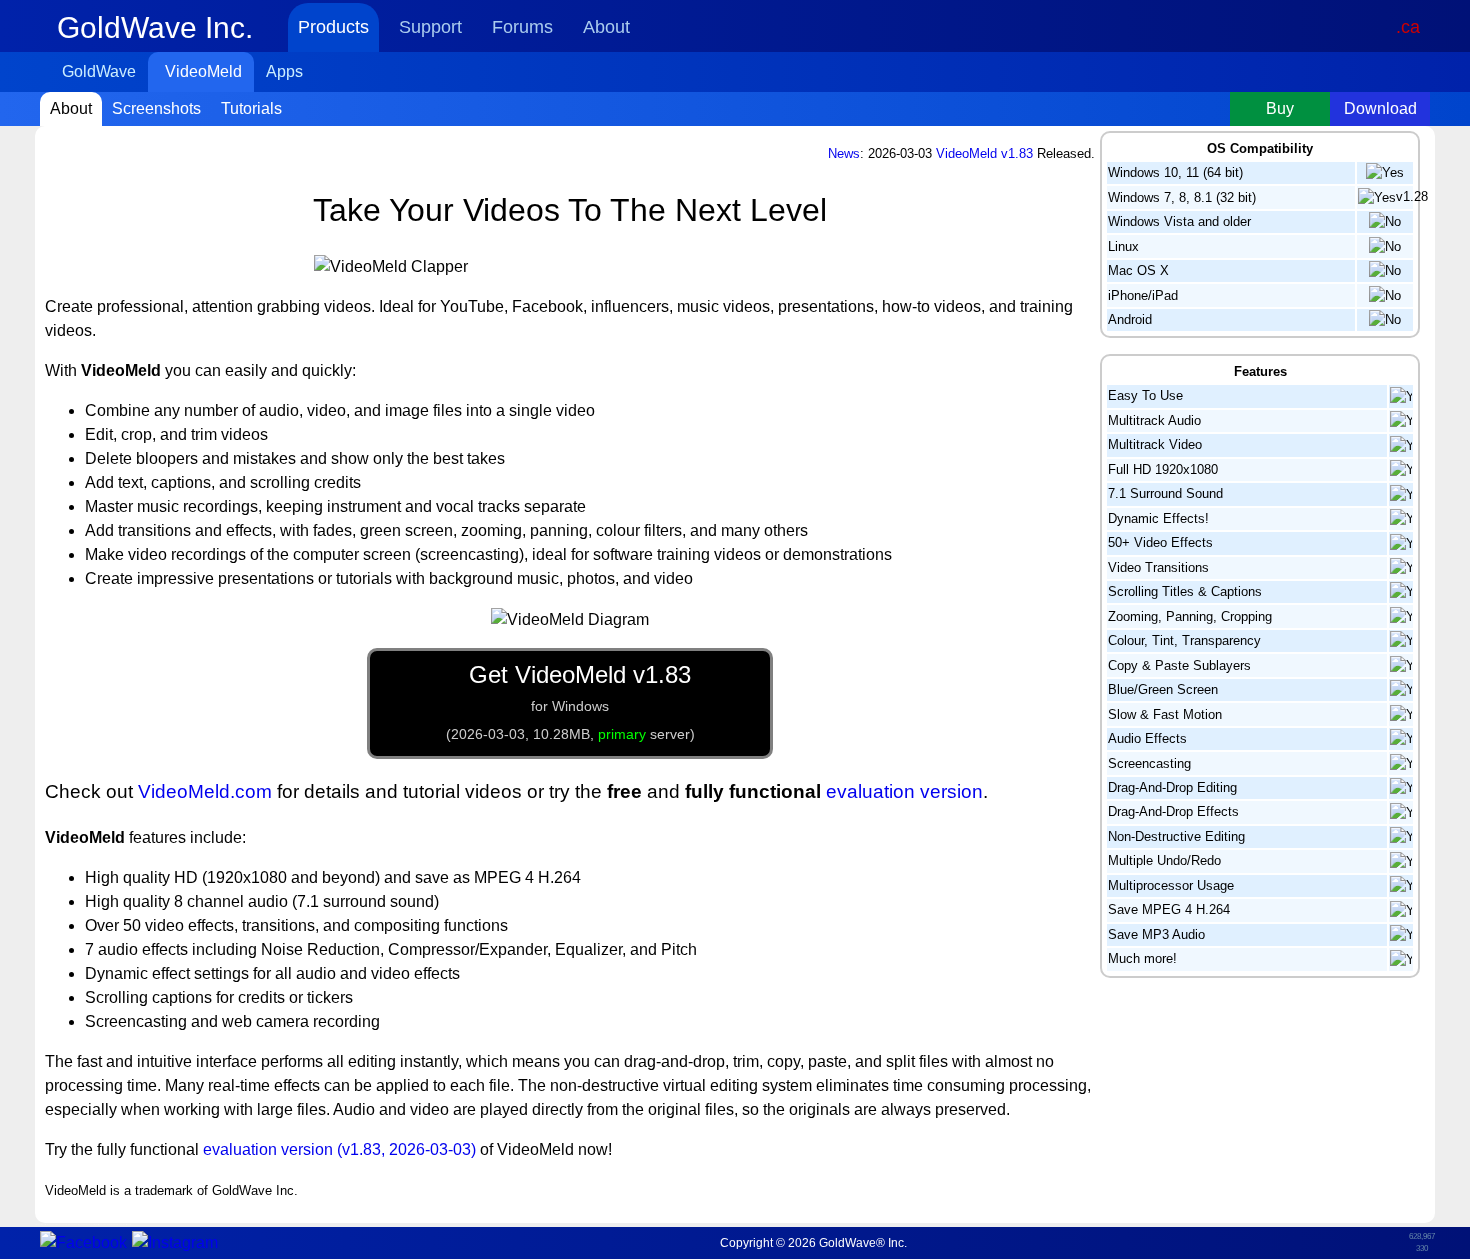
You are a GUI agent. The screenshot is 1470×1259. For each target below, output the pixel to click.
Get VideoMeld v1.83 (570, 701)
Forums (522, 27)
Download (1380, 108)
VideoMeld (203, 71)
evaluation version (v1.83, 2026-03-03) (339, 1149)
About (606, 27)
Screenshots (156, 108)
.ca (1408, 27)
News (844, 153)
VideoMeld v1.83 (984, 153)
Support (430, 27)
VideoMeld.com (205, 791)
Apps (284, 71)
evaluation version (904, 791)
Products (333, 27)
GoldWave (99, 71)
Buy (1280, 108)
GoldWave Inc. (155, 27)
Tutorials (251, 108)
